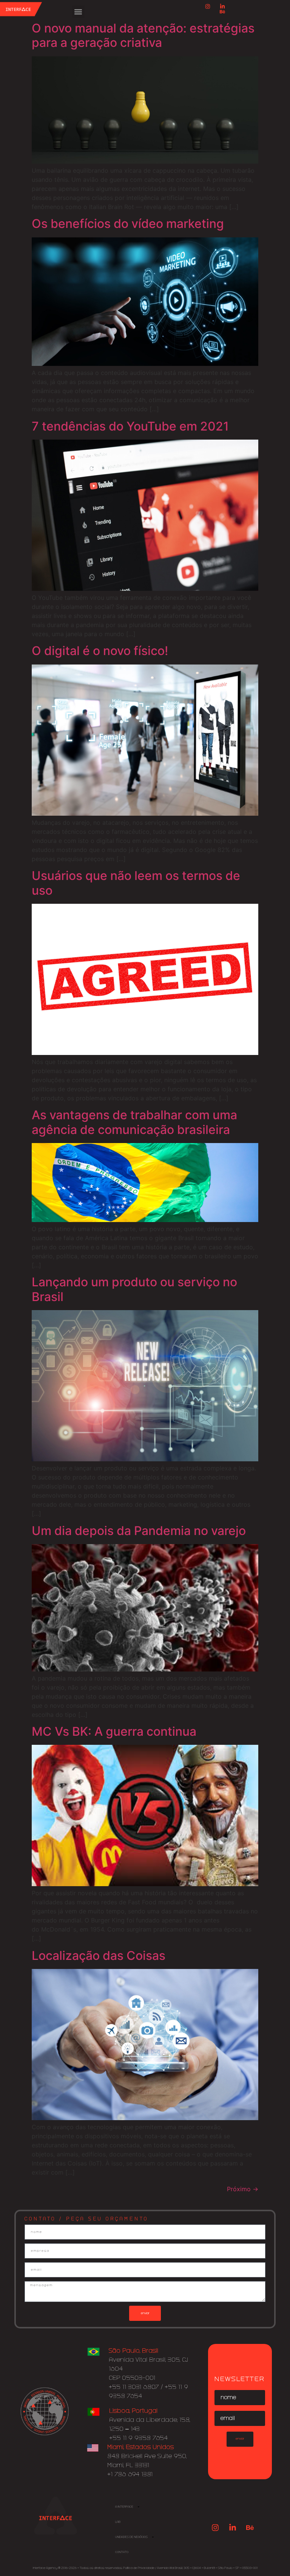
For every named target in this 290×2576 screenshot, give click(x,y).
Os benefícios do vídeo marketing (128, 224)
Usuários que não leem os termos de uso (136, 883)
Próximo (243, 2189)
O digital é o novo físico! (100, 651)
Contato (122, 2552)
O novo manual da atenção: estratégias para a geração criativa (143, 35)
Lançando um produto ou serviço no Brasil (134, 1289)
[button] (78, 12)
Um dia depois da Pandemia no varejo (139, 1531)
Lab (118, 2522)
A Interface (124, 2507)
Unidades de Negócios (131, 2537)
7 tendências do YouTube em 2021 (130, 426)
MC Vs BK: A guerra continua (114, 1731)
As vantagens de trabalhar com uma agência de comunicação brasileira (134, 1122)
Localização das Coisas (99, 1956)
